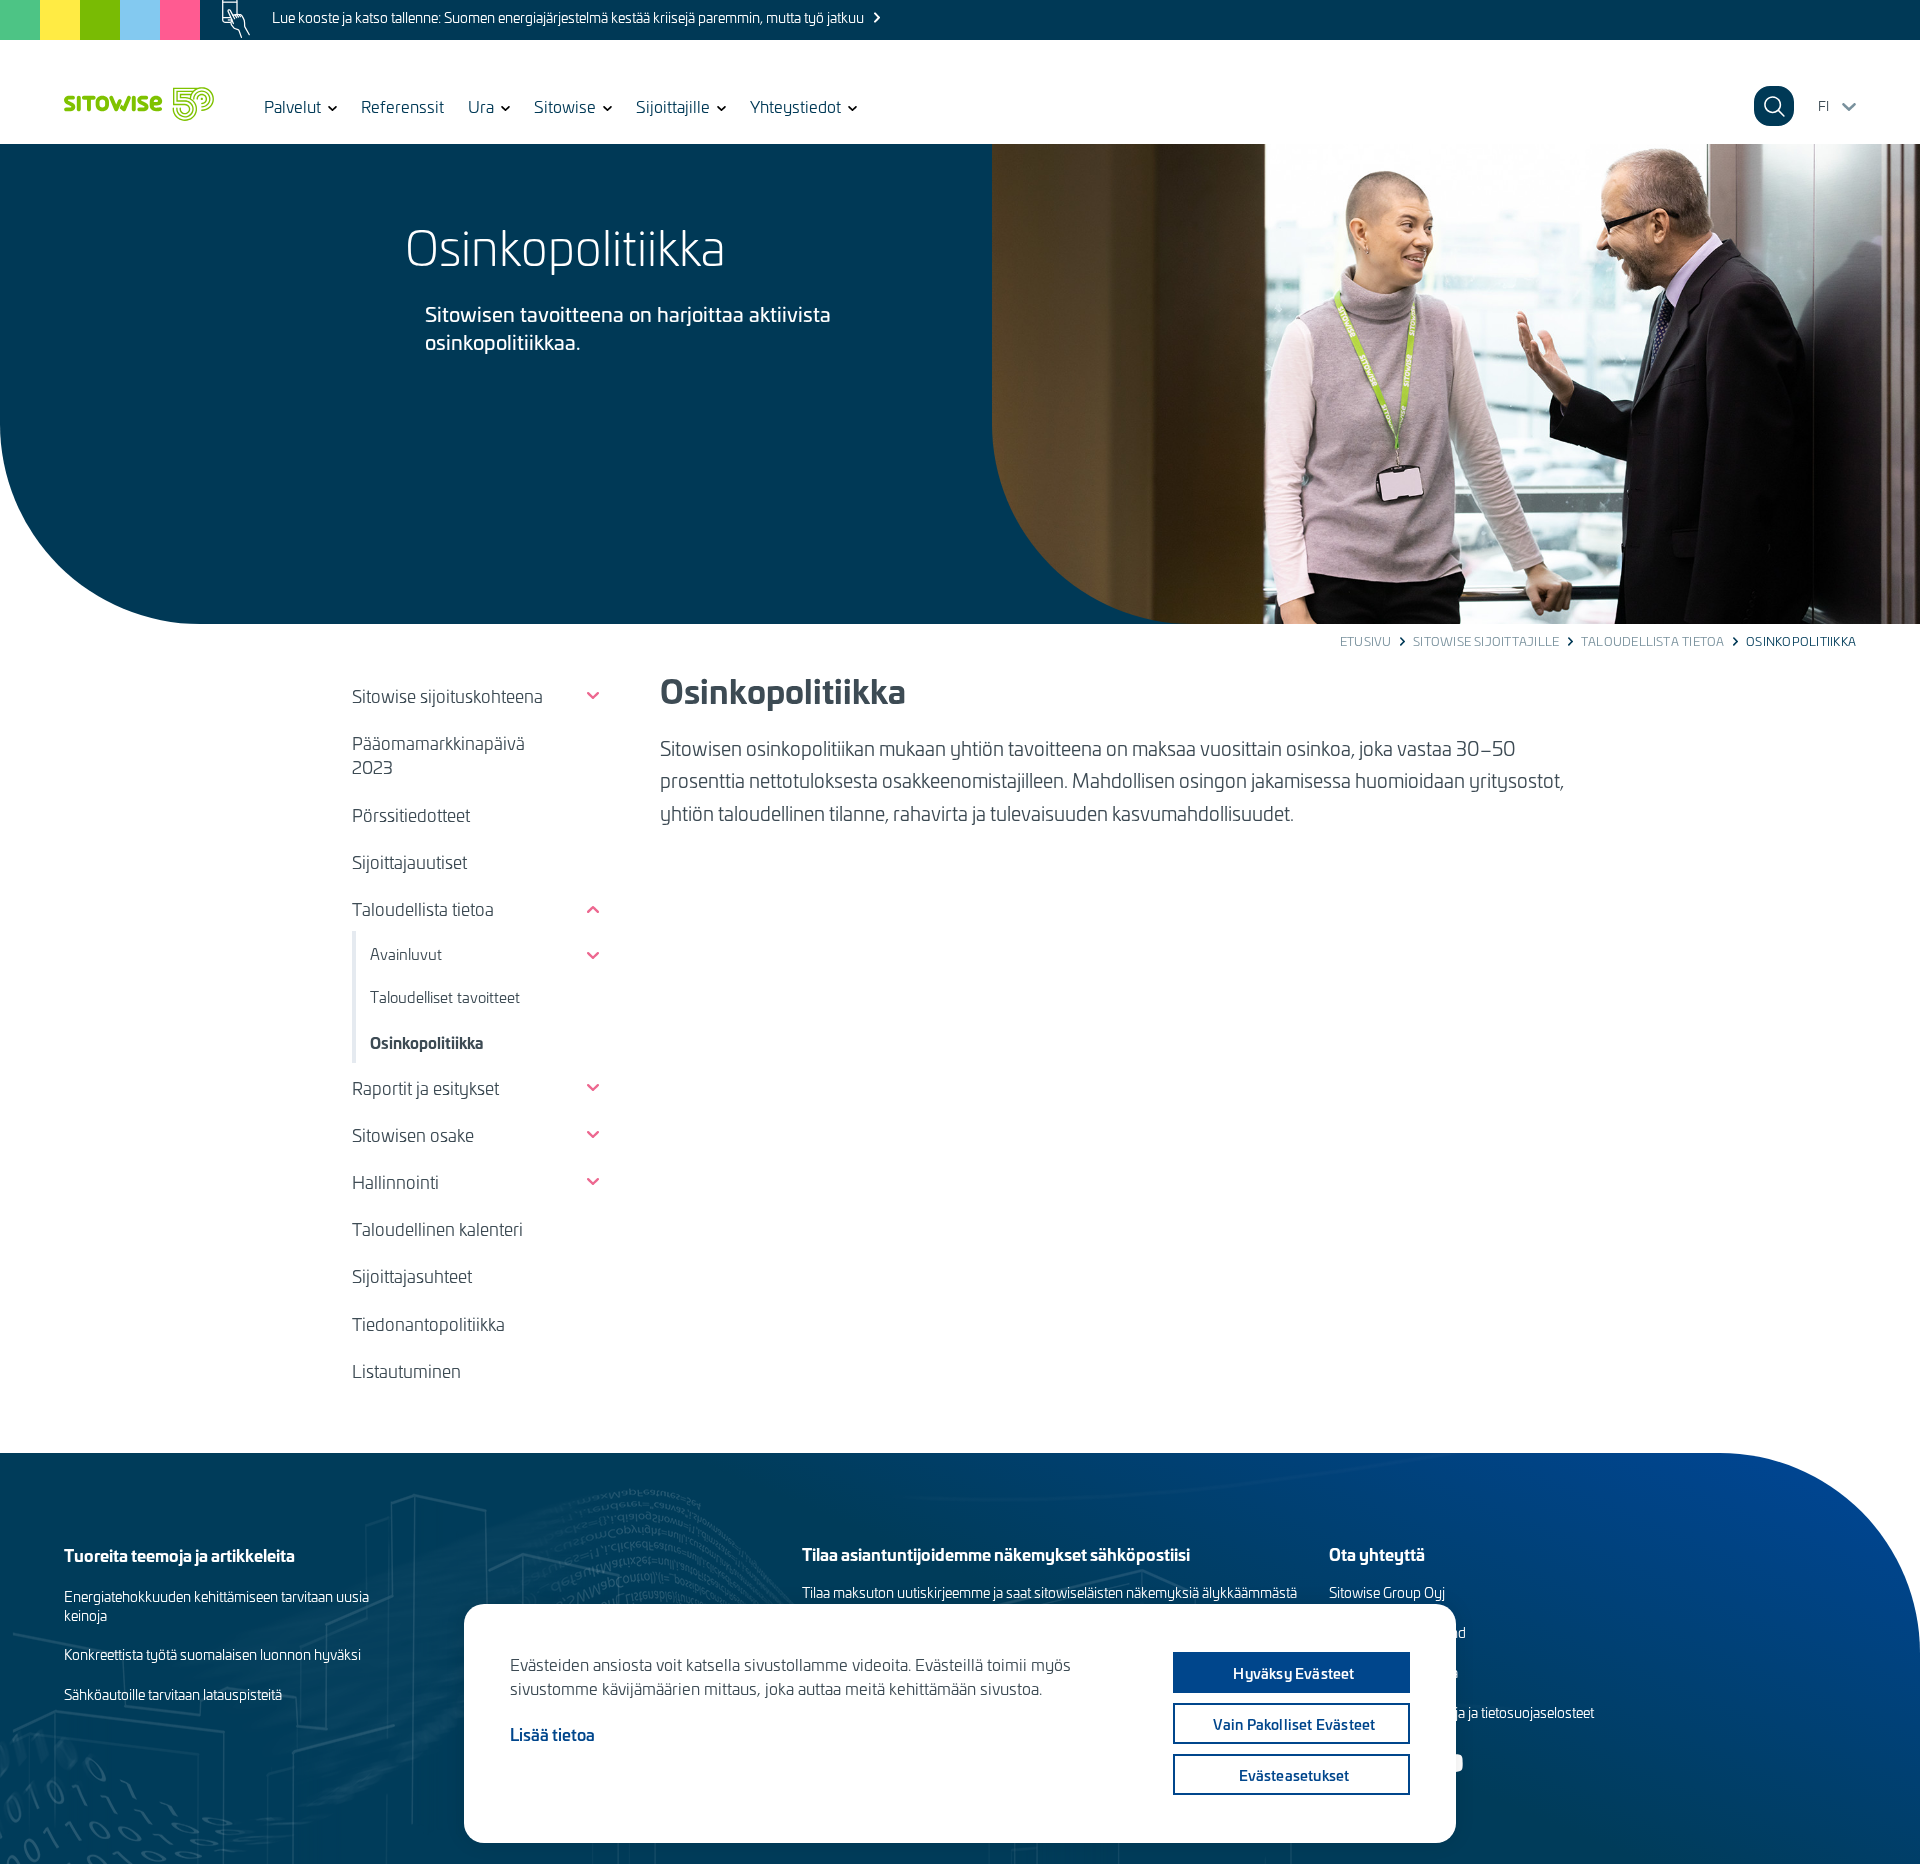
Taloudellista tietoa (1653, 641)
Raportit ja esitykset (425, 1088)
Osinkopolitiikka (426, 1042)
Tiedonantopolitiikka (428, 1324)
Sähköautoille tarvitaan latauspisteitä (173, 1694)
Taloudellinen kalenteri (437, 1229)
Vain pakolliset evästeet (1294, 1724)
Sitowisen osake (413, 1135)
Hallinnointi (395, 1182)
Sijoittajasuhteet (412, 1276)
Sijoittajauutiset (409, 862)
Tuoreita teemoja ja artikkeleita (179, 1554)
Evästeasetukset (1294, 1775)
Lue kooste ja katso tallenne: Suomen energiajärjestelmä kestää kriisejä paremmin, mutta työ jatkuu (568, 17)
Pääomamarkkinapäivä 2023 (438, 755)
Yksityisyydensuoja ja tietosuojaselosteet (1469, 1712)
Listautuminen (406, 1371)
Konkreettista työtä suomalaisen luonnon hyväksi (212, 1654)
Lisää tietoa (552, 1734)
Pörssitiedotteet (411, 815)
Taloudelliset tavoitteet (445, 997)
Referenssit (402, 106)
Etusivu (1366, 641)
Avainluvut (406, 954)
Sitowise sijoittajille (1486, 641)
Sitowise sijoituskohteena (447, 696)
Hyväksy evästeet (1293, 1673)
